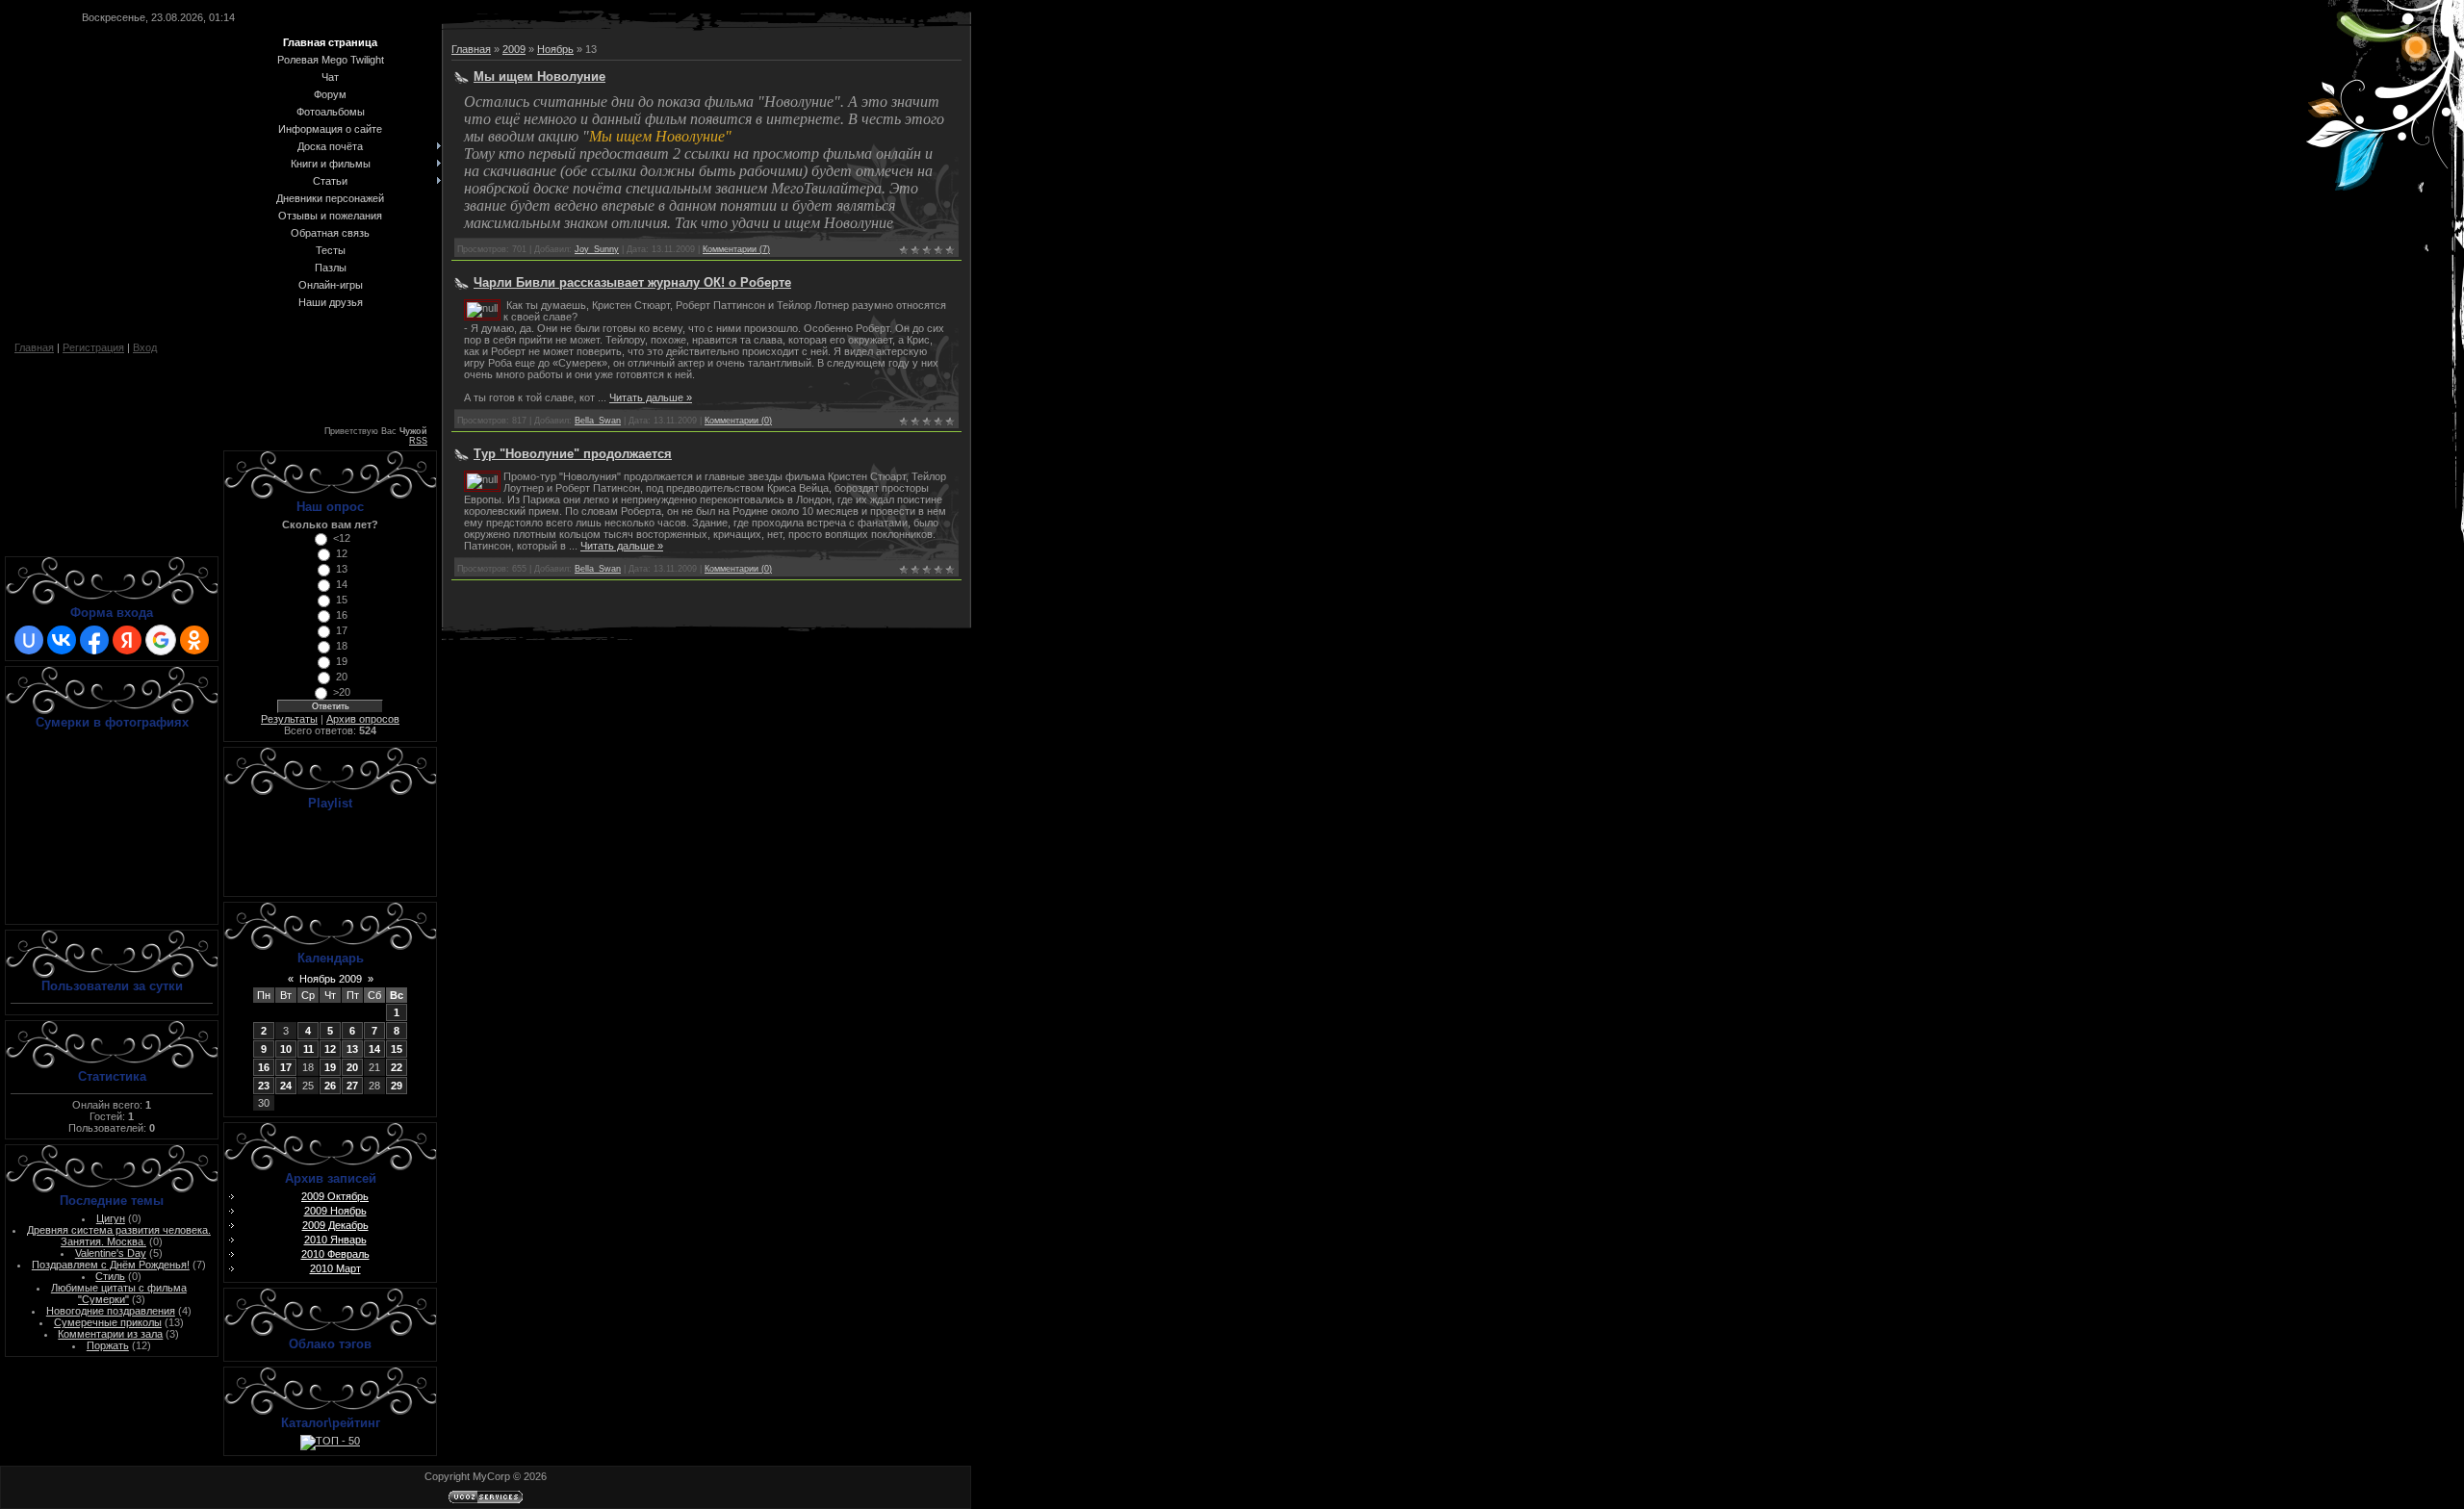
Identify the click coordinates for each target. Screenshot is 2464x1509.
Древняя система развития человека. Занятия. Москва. (119, 1236)
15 (342, 600)
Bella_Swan (598, 421)
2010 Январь (335, 1240)
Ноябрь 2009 (331, 979)
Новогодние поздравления (111, 1311)
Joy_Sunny (597, 249)
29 (397, 1086)
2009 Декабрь (335, 1225)
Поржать (108, 1345)
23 (264, 1086)
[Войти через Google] (161, 640)
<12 (342, 538)
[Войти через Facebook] (94, 640)
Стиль (110, 1276)
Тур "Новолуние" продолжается (573, 454)
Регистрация (93, 347)
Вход (145, 347)
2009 (514, 49)
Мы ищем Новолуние (539, 77)
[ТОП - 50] (330, 1441)
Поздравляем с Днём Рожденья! (111, 1265)
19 (342, 661)
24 (286, 1086)
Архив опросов (363, 719)
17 (342, 630)
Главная (34, 347)
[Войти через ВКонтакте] (62, 640)
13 (342, 569)
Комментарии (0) (738, 421)
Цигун (111, 1218)
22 (397, 1067)
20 (342, 677)
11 (308, 1049)
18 (342, 646)
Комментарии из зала (110, 1334)
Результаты (289, 719)
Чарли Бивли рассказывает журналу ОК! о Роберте (632, 282)
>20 (342, 692)
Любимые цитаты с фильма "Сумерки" (119, 1293)
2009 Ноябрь (335, 1211)
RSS (418, 441)
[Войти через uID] (29, 640)
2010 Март (335, 1268)
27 (352, 1086)
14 (342, 584)
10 (286, 1049)
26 (330, 1086)
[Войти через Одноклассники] (194, 640)
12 (342, 553)
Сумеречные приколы (108, 1322)
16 (342, 615)
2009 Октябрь (335, 1196)
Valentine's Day (111, 1253)
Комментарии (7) (736, 249)
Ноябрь (555, 49)
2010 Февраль (335, 1254)
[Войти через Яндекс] (127, 640)
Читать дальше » (651, 397)
